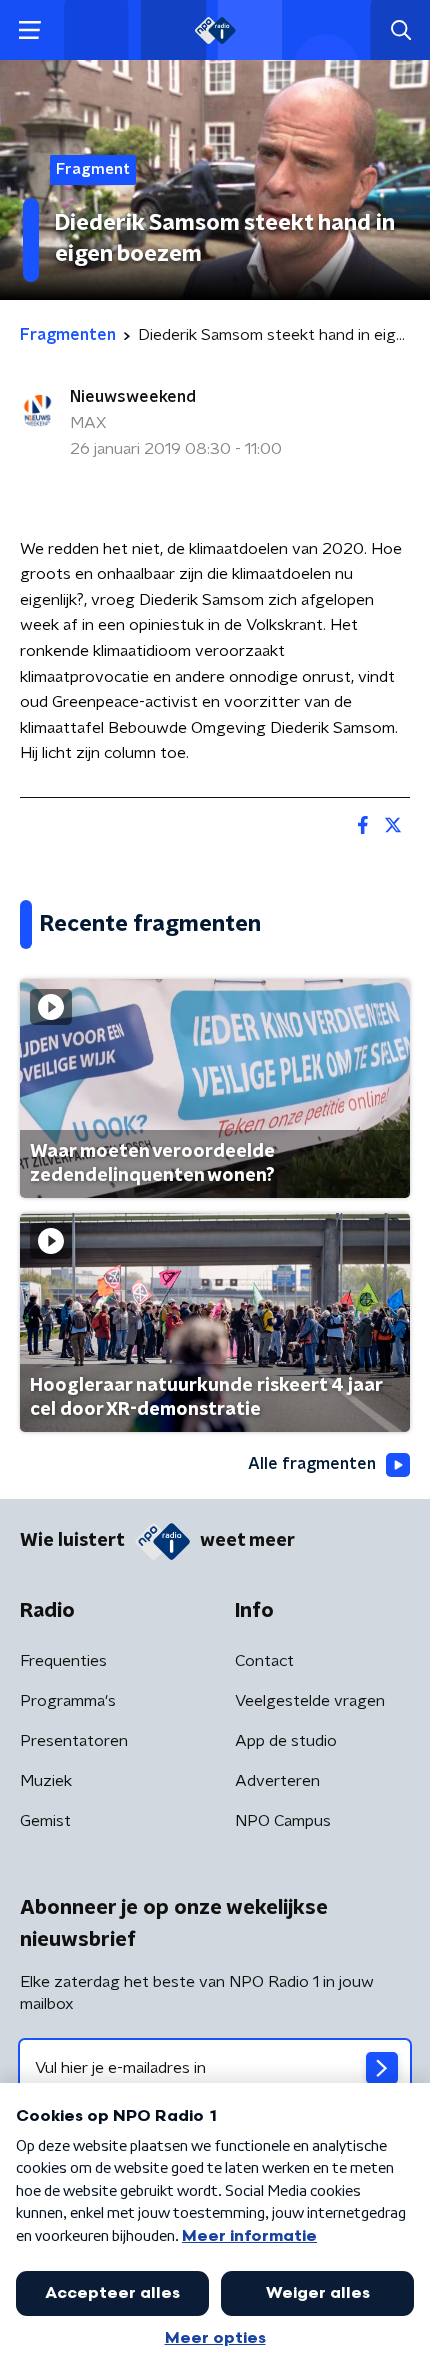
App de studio (286, 1741)
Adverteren (277, 1781)
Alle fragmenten (312, 1464)
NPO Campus (283, 1821)
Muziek (46, 1781)
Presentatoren (74, 1741)
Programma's (68, 1701)
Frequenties (63, 1661)
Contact (264, 1661)
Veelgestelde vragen (310, 1701)
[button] (29, 30)
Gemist (45, 1821)
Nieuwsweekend (133, 397)
